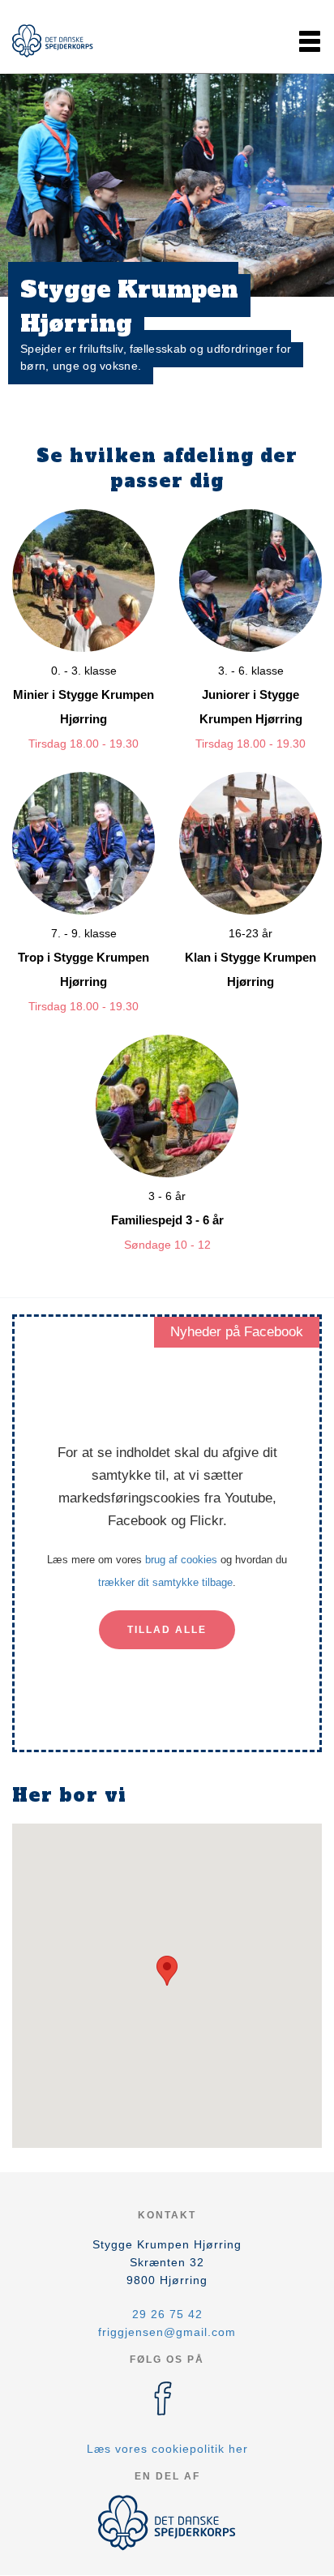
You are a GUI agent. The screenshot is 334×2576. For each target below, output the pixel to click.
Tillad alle (167, 1630)
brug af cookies (181, 1560)
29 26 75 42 (167, 2314)
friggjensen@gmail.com (167, 2332)
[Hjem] (53, 41)
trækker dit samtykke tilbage (165, 1582)
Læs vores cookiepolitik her (167, 2449)
